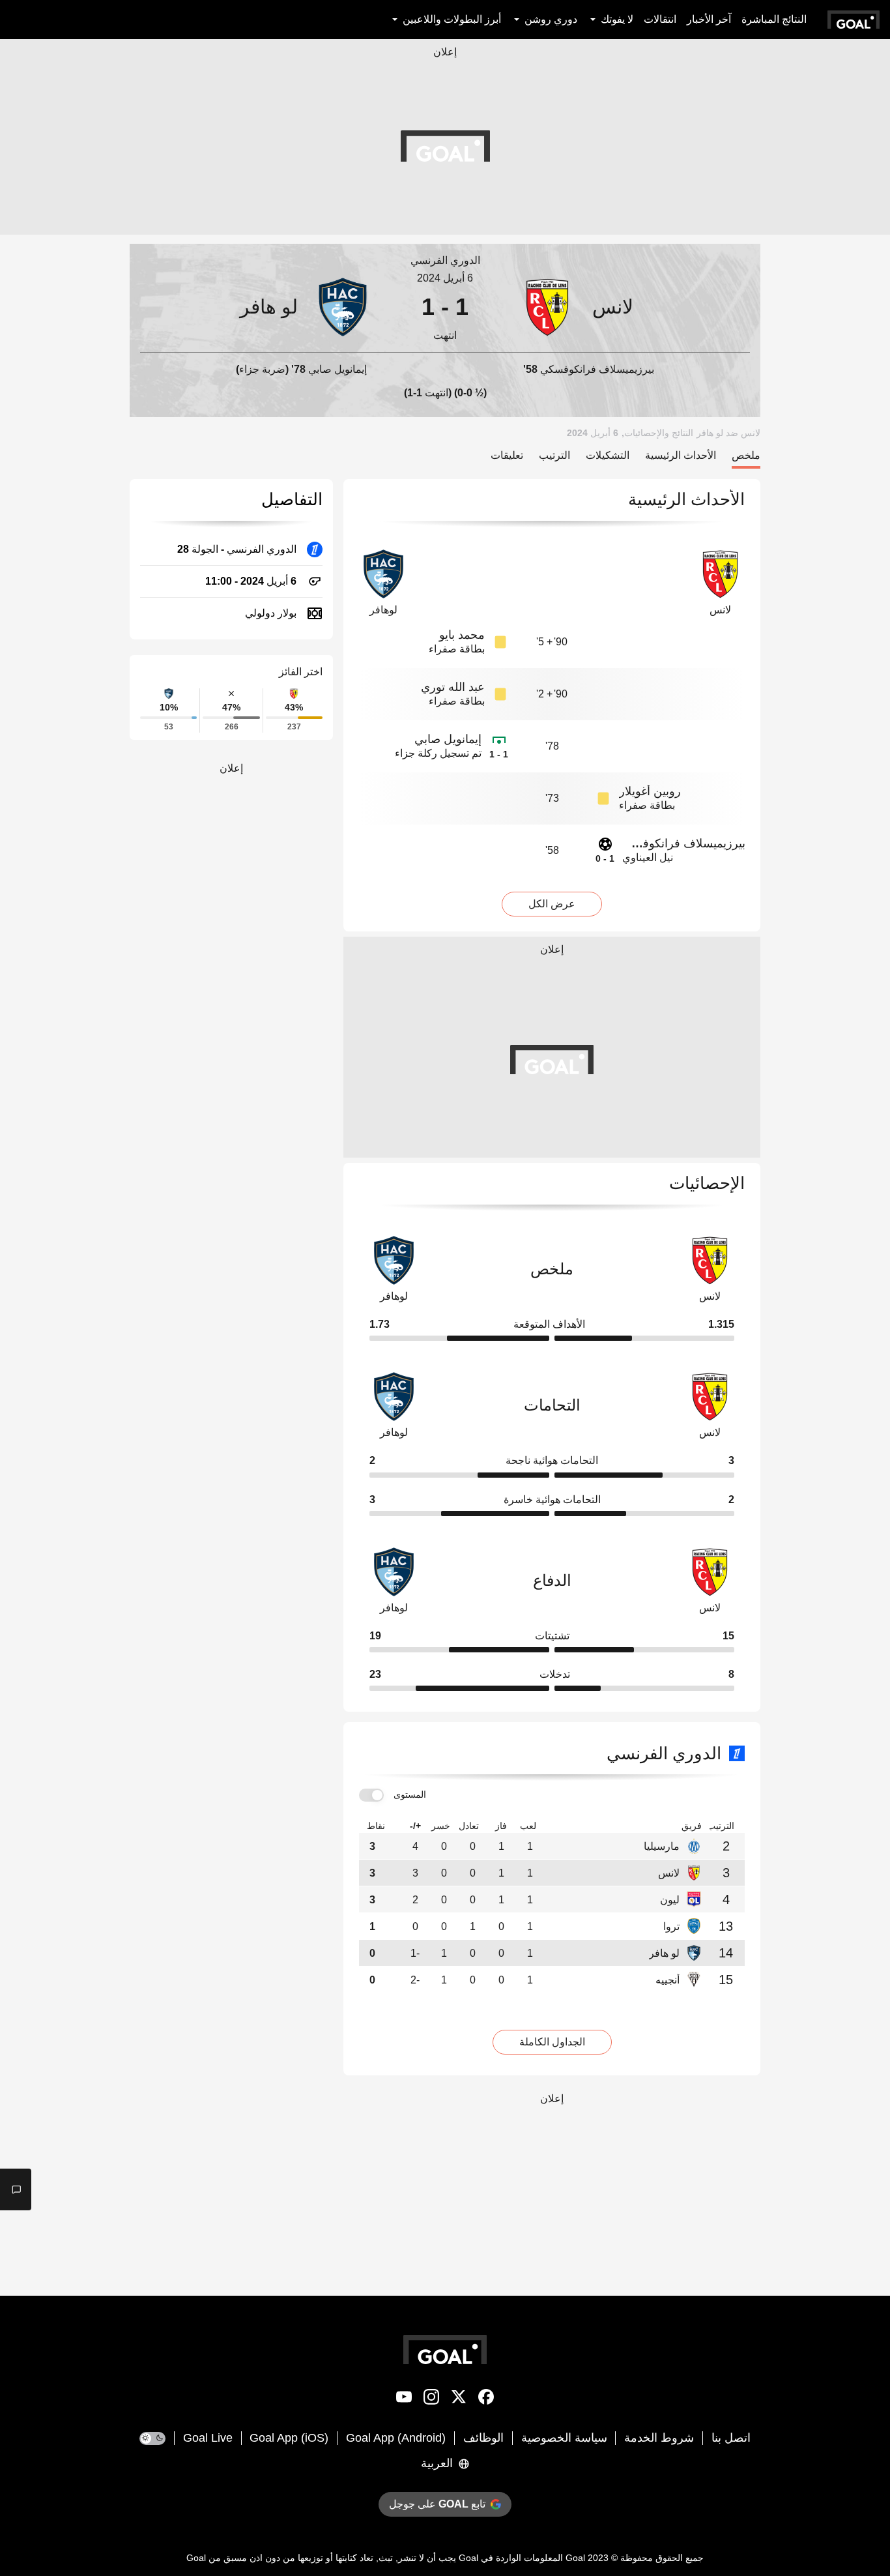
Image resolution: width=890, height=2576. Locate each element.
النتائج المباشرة (774, 19)
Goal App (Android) (396, 2438)
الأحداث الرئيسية (681, 455)
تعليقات (507, 455)
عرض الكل (552, 904)
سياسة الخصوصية (564, 2438)
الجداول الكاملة (552, 2042)
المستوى (410, 1794)
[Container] (634, 307)
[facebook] (486, 2399)
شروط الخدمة (659, 2438)
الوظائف (483, 2438)
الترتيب (554, 455)
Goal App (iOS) (289, 2438)
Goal (575, 2558)
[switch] (371, 1795)
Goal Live (208, 2438)
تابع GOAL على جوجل (437, 2504)
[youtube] (404, 2399)
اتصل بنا (731, 2438)
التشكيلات (608, 455)
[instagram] (431, 2399)
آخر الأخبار (709, 19)
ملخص (746, 455)
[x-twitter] (459, 2399)
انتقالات (660, 19)
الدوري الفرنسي (445, 260)
